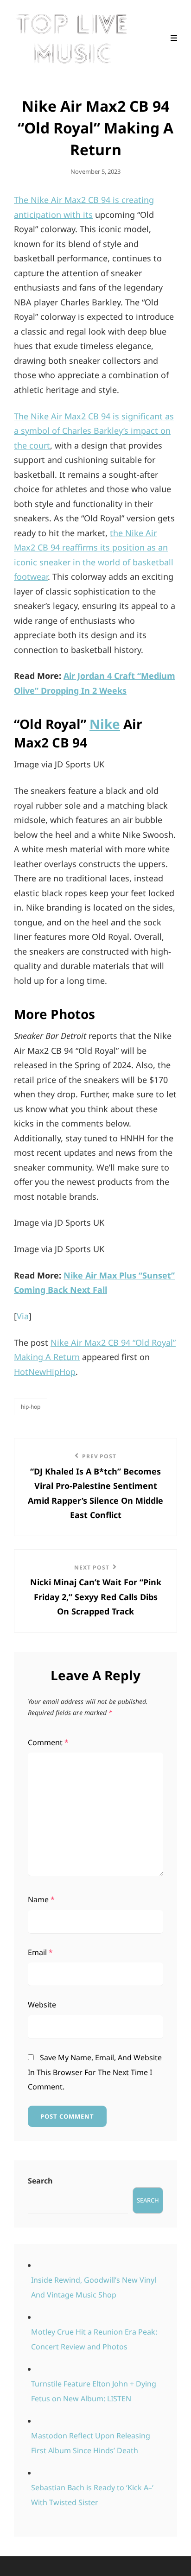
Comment (48, 1742)
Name (41, 1899)
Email (40, 1952)
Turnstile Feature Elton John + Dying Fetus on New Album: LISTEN (94, 2391)
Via (23, 1316)
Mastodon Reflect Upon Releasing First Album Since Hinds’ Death (91, 2443)
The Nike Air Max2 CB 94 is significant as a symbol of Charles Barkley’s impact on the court (94, 431)
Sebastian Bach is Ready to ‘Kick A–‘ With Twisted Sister (92, 2495)
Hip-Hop (31, 1407)
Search (40, 2181)
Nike (105, 724)
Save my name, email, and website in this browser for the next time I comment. (95, 2072)
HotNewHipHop (45, 1372)
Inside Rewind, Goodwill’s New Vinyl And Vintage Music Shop (94, 2287)
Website (42, 2005)
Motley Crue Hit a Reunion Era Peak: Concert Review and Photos (94, 2339)
